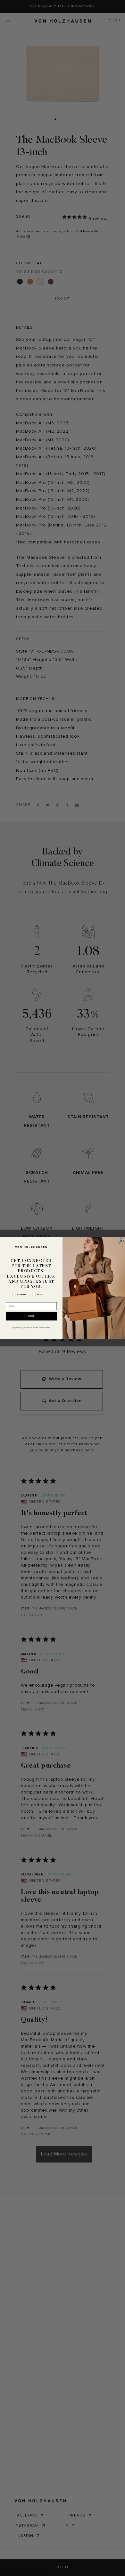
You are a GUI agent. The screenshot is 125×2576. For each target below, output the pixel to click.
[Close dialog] (121, 1241)
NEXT (31, 1316)
